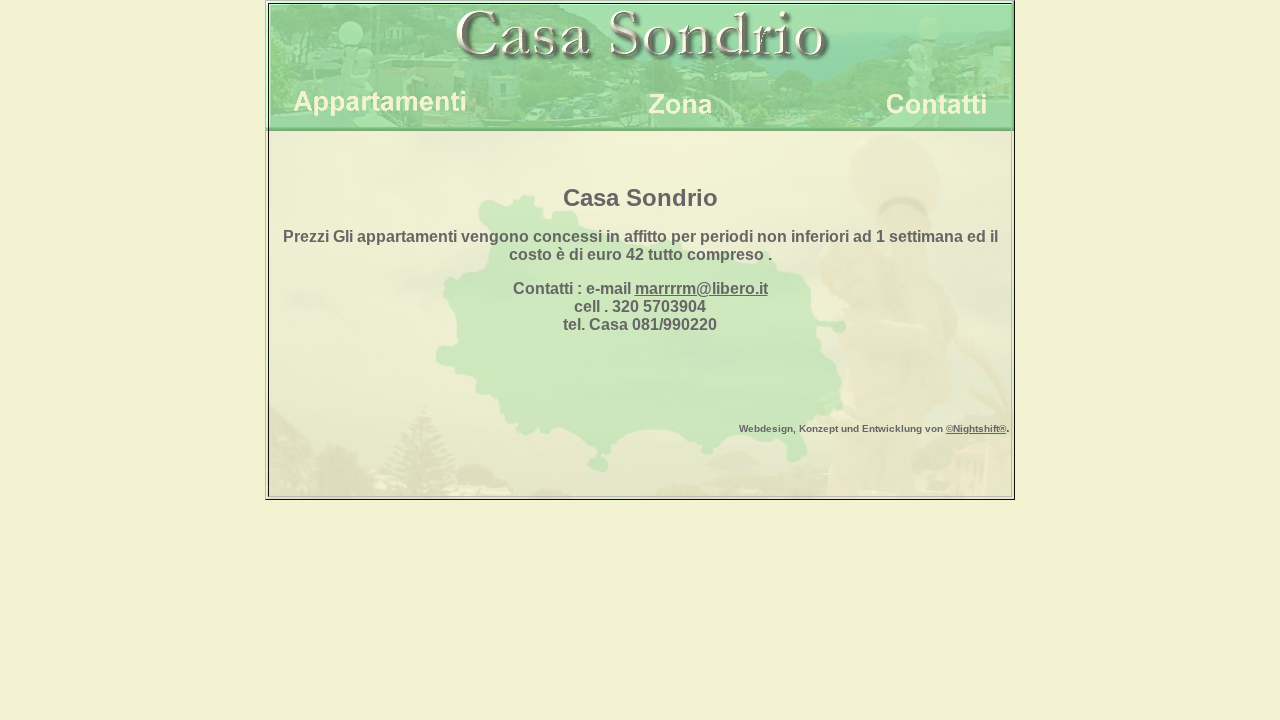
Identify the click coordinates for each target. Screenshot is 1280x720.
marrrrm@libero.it (701, 288)
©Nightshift (972, 428)
